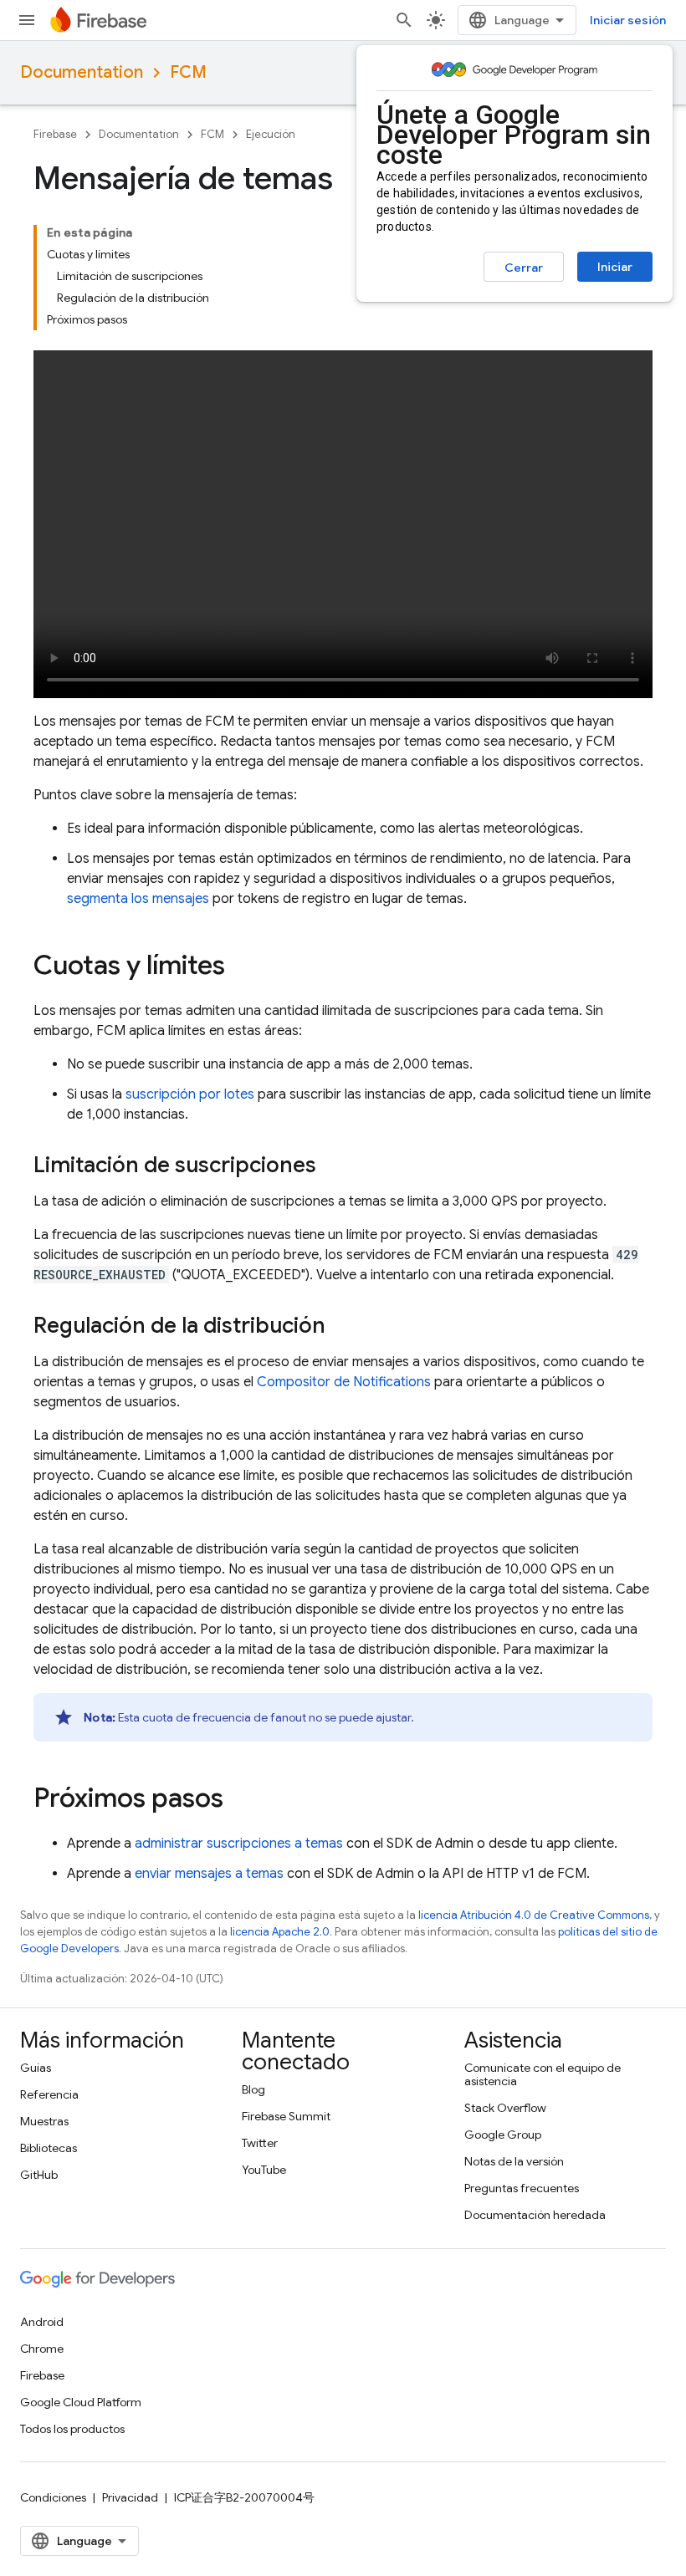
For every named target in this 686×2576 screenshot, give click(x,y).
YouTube (264, 2170)
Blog (253, 2089)
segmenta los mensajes (138, 899)
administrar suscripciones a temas (239, 1844)
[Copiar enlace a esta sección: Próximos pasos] (240, 1800)
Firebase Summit (286, 2116)
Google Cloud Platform (81, 2402)
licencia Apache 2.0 (280, 1932)
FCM (188, 72)
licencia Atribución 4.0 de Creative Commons (534, 1915)
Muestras (44, 2121)
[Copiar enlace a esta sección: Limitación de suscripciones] (333, 1167)
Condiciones (53, 2497)
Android (42, 2322)
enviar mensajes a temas (209, 1874)
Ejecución (271, 134)
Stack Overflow (505, 2108)
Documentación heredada (535, 2215)
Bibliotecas (49, 2148)
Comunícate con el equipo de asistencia (543, 2074)
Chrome (42, 2349)
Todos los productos (72, 2429)
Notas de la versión (514, 2161)
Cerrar (524, 268)
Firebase (55, 134)
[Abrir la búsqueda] (404, 20)
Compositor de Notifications (344, 1382)
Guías (36, 2068)
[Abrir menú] (27, 20)
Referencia (49, 2094)
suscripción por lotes (190, 1094)
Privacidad (130, 2497)
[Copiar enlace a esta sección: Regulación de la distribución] (342, 1328)
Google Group (503, 2135)
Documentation (82, 72)
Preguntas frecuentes (522, 2188)
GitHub (39, 2175)
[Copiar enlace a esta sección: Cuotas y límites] (242, 967)
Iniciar (615, 267)
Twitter (260, 2143)
